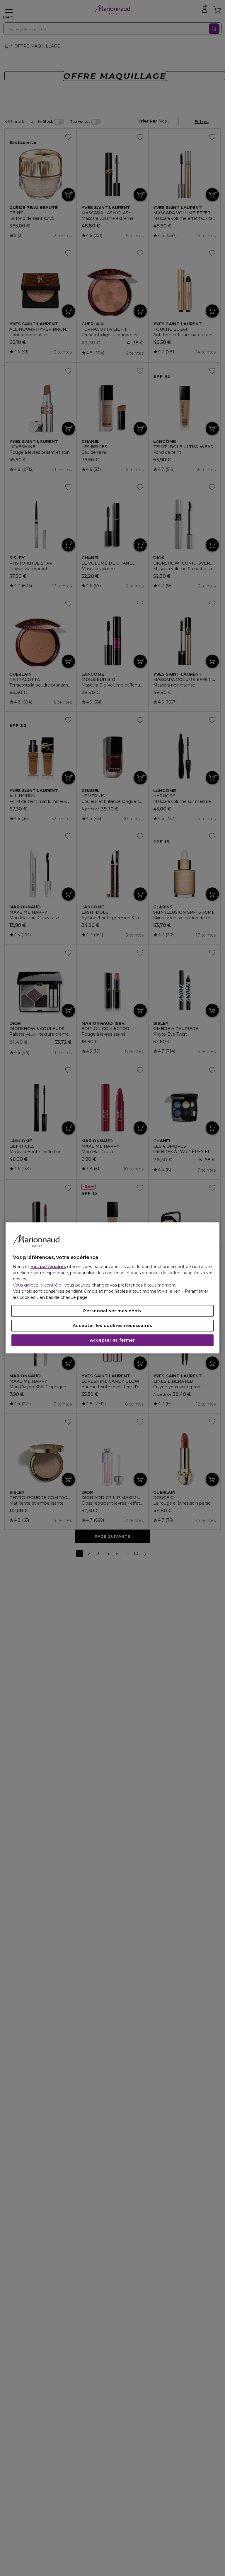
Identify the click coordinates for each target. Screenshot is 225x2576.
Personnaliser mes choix (112, 1311)
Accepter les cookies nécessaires (112, 1326)
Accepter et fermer (112, 1340)
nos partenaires (48, 1267)
